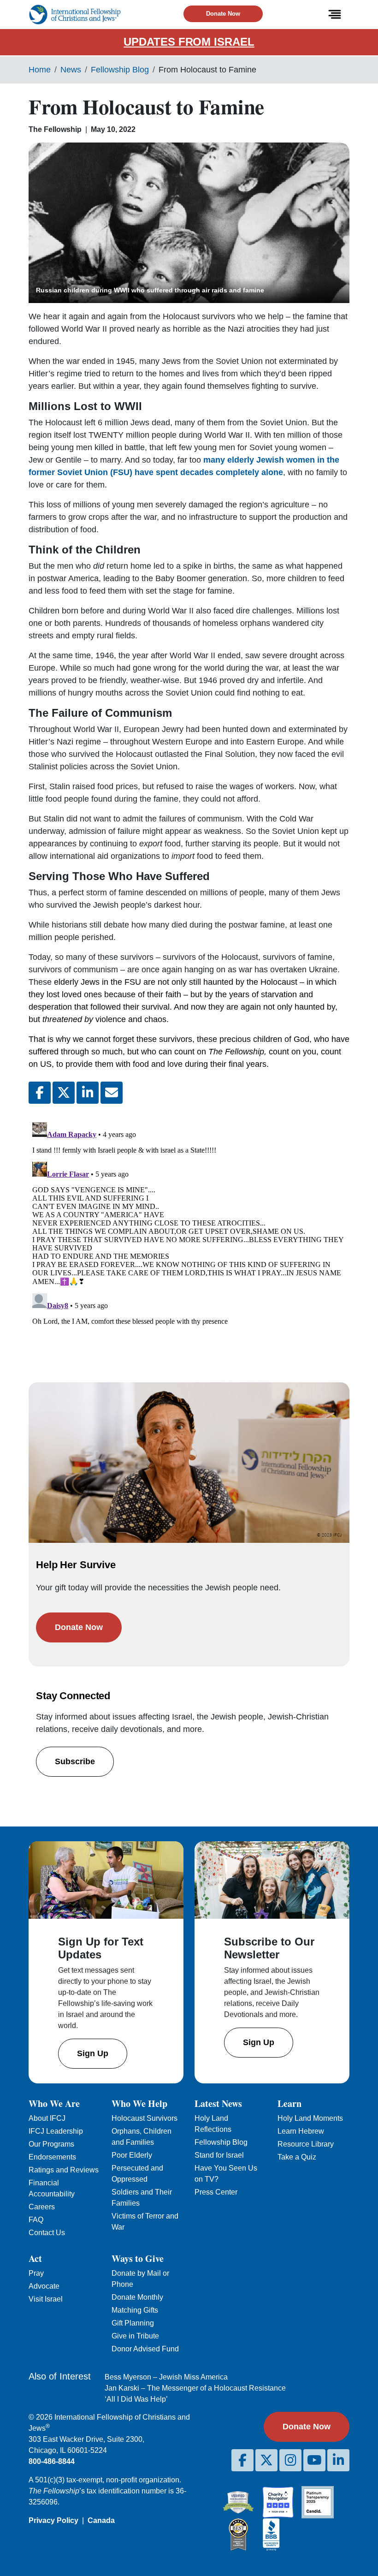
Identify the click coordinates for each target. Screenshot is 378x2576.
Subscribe (75, 1761)
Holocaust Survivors (145, 2118)
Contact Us (47, 2233)
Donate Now (223, 14)
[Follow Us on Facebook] (242, 2460)
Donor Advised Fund (145, 2349)
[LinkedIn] (338, 2460)
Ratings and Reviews (64, 2170)
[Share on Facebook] (40, 1093)
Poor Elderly (132, 2155)
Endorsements (52, 2157)
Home (40, 70)
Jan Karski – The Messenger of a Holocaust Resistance (195, 2388)
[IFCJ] (75, 15)
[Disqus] (189, 1234)
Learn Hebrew (301, 2131)
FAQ (36, 2220)
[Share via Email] (112, 1093)
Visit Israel (46, 2299)
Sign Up (93, 2053)
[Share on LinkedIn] (88, 1093)
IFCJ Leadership (56, 2131)
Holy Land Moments (310, 2118)
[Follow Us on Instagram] (290, 2460)
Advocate (44, 2286)
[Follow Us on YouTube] (314, 2460)
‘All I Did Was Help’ (136, 2399)
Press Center (216, 2192)
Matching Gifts (135, 2310)
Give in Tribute (135, 2336)
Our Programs (51, 2144)
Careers (42, 2207)
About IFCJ (47, 2118)
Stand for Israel (219, 2155)
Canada (101, 2520)
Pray (36, 2273)
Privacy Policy (53, 2520)
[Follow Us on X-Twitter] (266, 2460)
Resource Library (306, 2144)
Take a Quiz (297, 2157)
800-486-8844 (52, 2461)
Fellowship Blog (120, 70)
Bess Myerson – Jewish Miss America (166, 2377)
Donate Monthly (137, 2297)
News (71, 70)
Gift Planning (133, 2323)
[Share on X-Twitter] (64, 1093)
